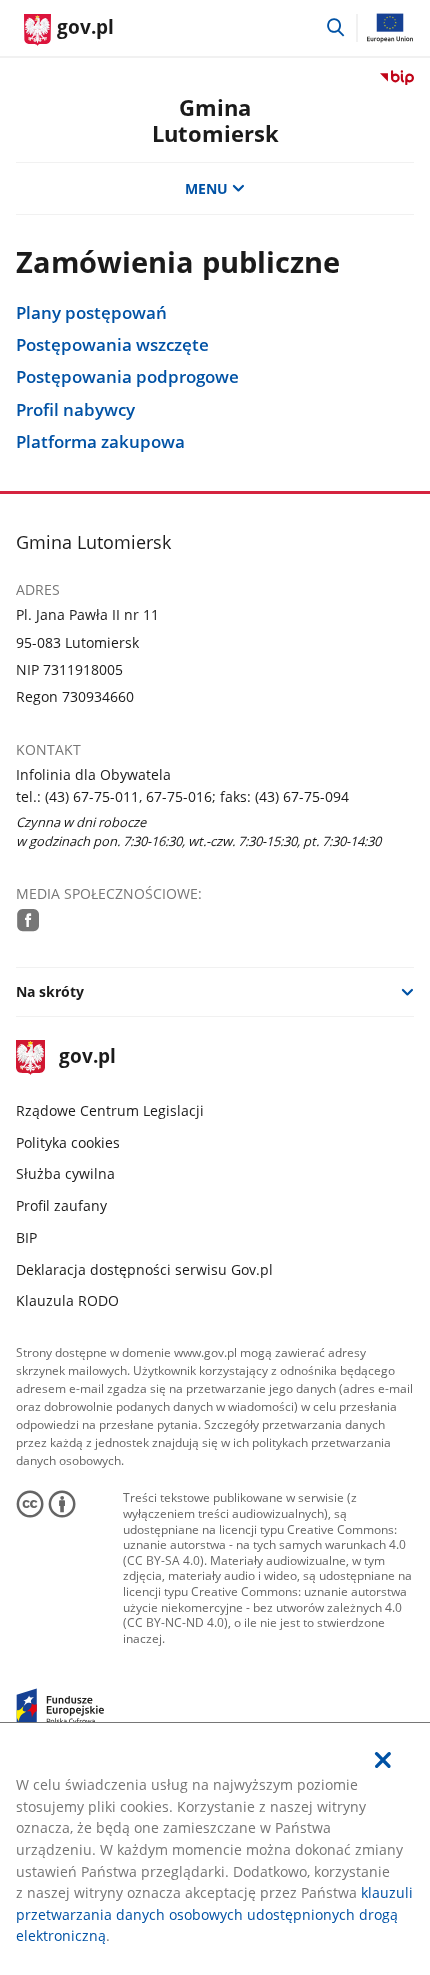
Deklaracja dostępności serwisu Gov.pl (144, 1269)
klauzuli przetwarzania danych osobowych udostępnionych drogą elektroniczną (214, 1914)
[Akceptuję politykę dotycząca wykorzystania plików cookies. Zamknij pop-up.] (383, 1760)
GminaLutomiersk (215, 120)
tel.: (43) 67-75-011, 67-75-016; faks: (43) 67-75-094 (182, 796)
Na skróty (50, 991)
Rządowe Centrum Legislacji (110, 1110)
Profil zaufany (61, 1205)
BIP (26, 1237)
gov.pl (87, 1057)
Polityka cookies (68, 1142)
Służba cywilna (65, 1173)
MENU (206, 188)
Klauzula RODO (67, 1300)
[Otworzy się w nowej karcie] (28, 920)
